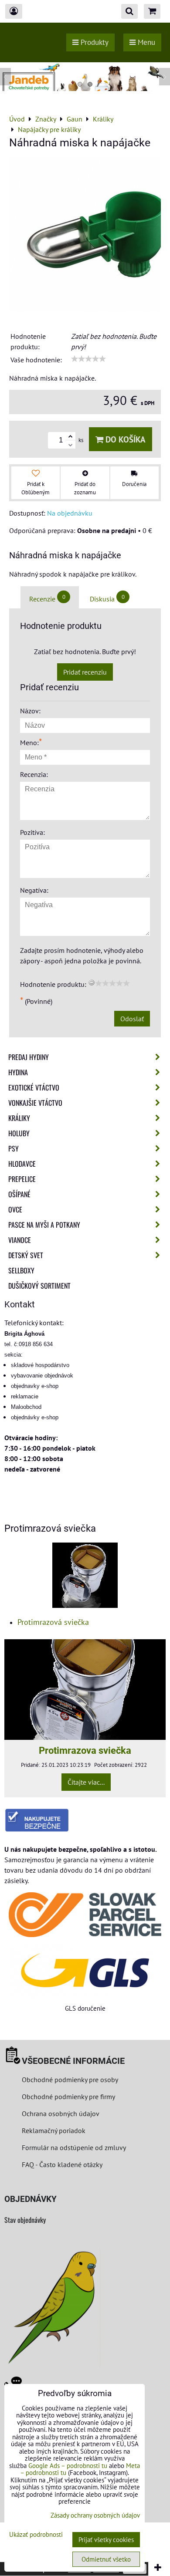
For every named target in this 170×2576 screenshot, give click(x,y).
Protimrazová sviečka (53, 1622)
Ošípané (19, 1194)
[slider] (88, 359)
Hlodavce (22, 1164)
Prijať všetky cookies (106, 2540)
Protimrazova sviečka (85, 1750)
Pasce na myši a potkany (44, 1225)
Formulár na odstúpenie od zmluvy (73, 2147)
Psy (14, 1148)
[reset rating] (92, 982)
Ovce (15, 1209)
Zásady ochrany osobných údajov (95, 2515)
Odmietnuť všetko (106, 2559)
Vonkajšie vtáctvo (35, 1103)
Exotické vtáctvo (34, 1087)
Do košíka (124, 439)
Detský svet (26, 1255)
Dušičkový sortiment (39, 1286)
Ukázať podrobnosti (36, 2535)
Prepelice (22, 1179)
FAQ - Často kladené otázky (62, 2164)
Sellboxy (21, 1270)
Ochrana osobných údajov (61, 2113)
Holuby (19, 1133)
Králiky (19, 1118)
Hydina (18, 1072)
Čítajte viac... (86, 1782)
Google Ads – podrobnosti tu (68, 2466)
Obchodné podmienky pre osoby (70, 2080)
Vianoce (20, 1240)
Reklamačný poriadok (54, 2130)
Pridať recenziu (85, 672)
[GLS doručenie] (85, 1970)
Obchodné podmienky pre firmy (68, 2097)
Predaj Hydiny (29, 1057)
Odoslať (132, 1019)
